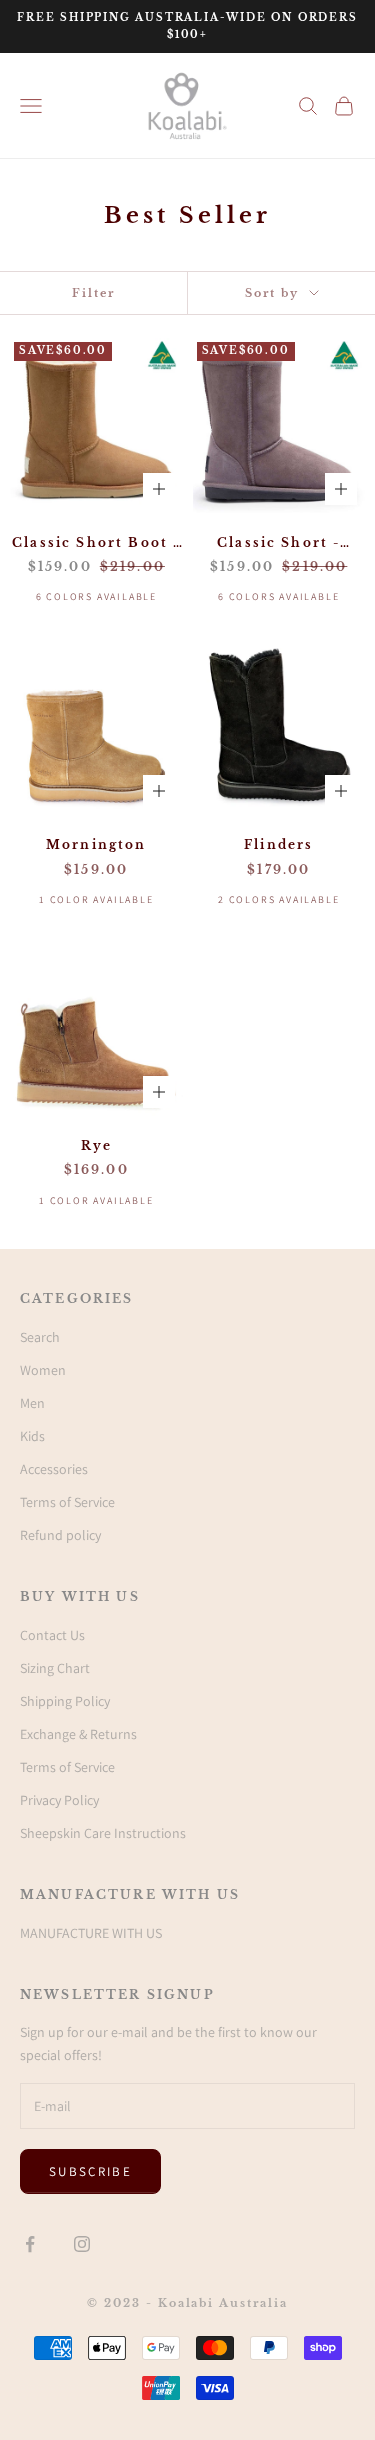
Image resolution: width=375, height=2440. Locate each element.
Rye (96, 1145)
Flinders (278, 844)
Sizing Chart (55, 1668)
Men (32, 1403)
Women (43, 1370)
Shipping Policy (65, 1701)
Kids (32, 1436)
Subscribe (90, 2171)
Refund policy (60, 1535)
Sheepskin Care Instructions (103, 1833)
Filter (93, 293)
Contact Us (52, 1635)
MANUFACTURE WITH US (91, 1933)
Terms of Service (67, 1502)
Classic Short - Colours (278, 544)
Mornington (96, 844)
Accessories (54, 1469)
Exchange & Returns (78, 1734)
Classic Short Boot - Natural (96, 544)
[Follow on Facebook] (30, 2244)
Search (40, 1337)
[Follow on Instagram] (82, 2244)
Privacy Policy (59, 1800)
